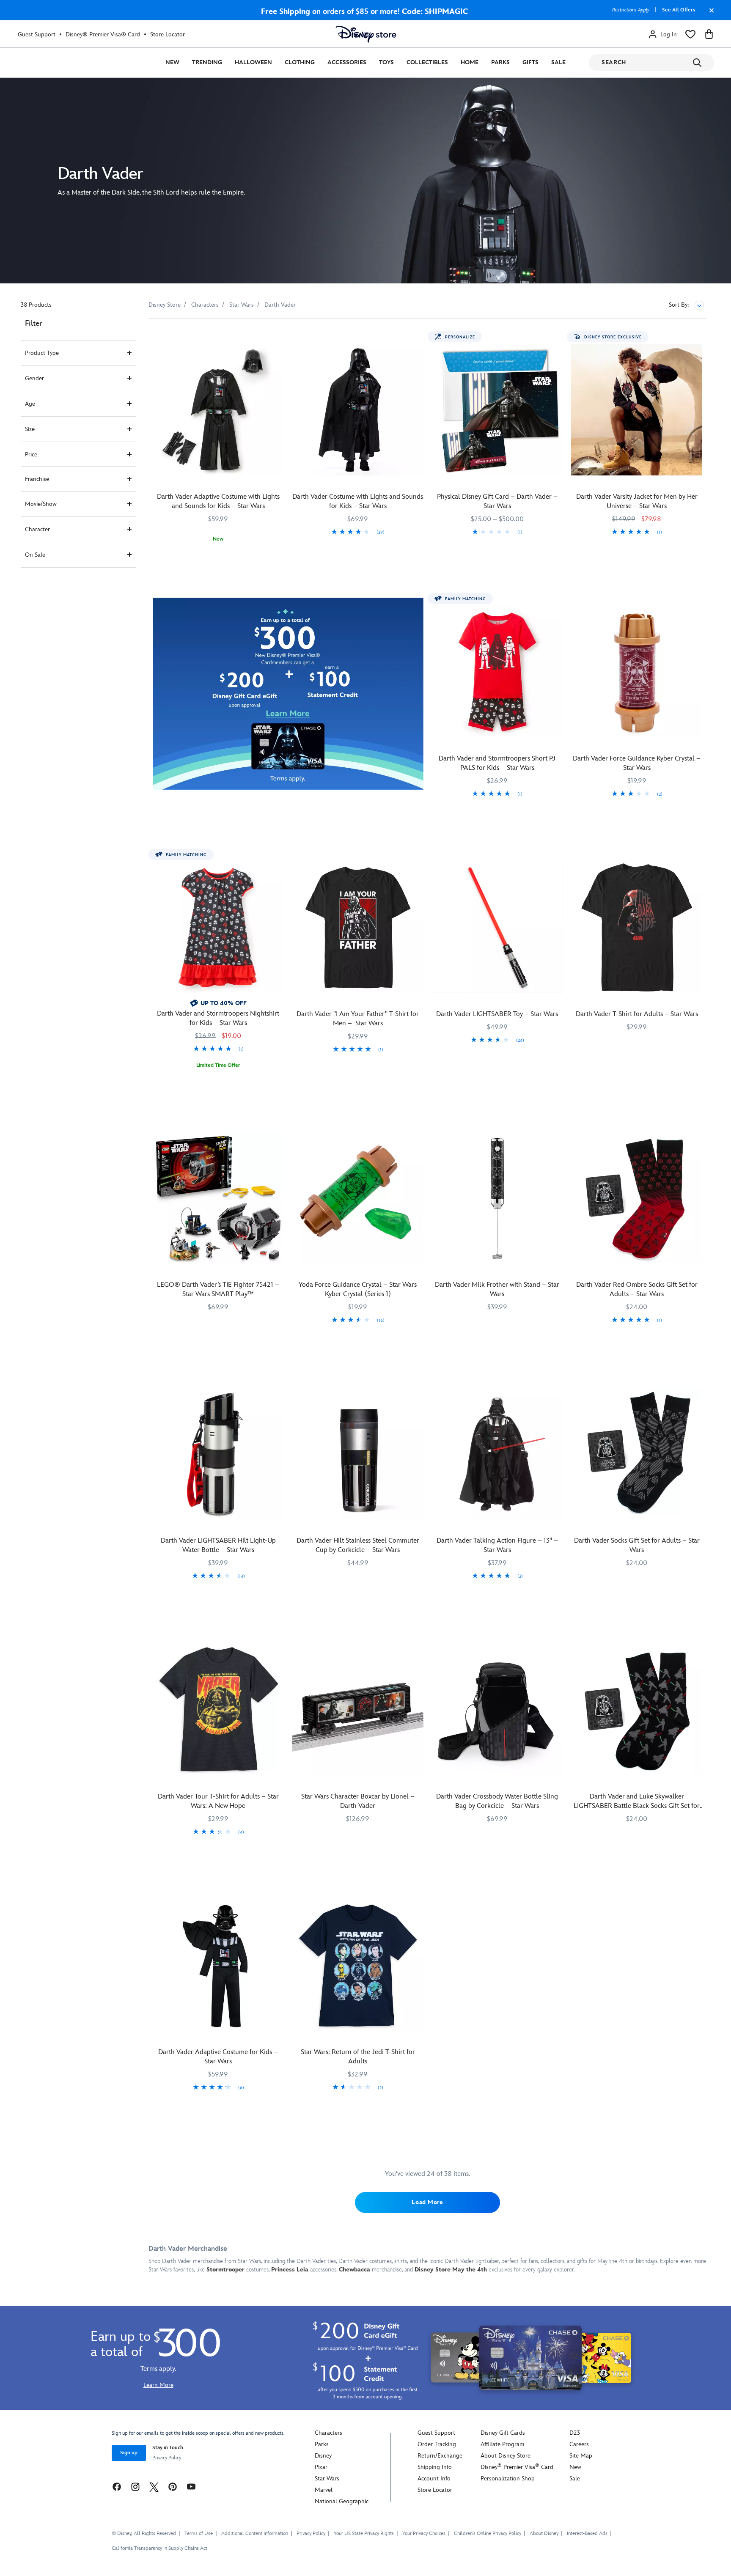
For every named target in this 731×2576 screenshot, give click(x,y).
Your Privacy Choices (424, 2534)
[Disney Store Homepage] (366, 34)
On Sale (35, 555)
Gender (34, 378)
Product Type (42, 353)
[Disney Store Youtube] (191, 2486)
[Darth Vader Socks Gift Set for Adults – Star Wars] (637, 1454)
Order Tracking (437, 2444)
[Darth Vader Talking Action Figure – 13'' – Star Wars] (497, 1454)
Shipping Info (435, 2467)
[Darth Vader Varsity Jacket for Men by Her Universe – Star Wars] (637, 410)
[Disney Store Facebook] (117, 2486)
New (172, 62)
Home (470, 62)
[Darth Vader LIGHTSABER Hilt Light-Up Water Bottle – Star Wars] (218, 1454)
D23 (575, 2433)
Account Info (434, 2479)
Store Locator (168, 34)
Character (37, 529)
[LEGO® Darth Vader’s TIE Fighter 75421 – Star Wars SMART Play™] (218, 1198)
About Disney (544, 2533)
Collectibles (427, 62)
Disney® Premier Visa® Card (103, 34)
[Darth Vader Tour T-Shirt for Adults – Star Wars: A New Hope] (218, 1710)
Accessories (347, 62)
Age (30, 404)
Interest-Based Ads (587, 2533)
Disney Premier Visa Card (517, 2467)
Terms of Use (199, 2533)
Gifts (530, 62)
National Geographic (342, 2501)
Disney (323, 2456)
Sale (558, 62)
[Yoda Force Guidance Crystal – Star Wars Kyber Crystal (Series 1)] (358, 1198)
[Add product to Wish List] (279, 337)
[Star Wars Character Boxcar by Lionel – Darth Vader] (358, 1710)
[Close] (709, 14)
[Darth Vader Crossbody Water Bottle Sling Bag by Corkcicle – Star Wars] (497, 1710)
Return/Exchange (440, 2456)
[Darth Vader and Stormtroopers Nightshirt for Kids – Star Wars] (218, 928)
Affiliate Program (502, 2444)
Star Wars (327, 2479)
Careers (579, 2444)
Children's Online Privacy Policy (488, 2533)
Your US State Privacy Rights (364, 2533)
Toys (386, 62)
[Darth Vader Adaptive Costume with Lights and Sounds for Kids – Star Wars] (218, 410)
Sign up (129, 2453)
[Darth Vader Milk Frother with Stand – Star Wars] (497, 1198)
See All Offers (679, 10)
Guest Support (37, 34)
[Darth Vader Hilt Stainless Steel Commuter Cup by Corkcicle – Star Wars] (358, 1454)
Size (30, 429)
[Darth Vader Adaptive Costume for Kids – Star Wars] (218, 1966)
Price (31, 455)
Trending (207, 62)
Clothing (300, 62)
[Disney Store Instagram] (135, 2486)
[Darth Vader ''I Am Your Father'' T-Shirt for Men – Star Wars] (358, 928)
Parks (500, 62)
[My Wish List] (690, 34)
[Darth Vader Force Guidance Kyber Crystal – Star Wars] (637, 672)
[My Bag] (709, 34)
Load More (427, 2202)
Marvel (324, 2490)
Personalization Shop (508, 2479)
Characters (328, 2433)
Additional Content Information (255, 2533)
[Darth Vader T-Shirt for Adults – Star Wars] (637, 928)
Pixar (321, 2467)
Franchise (37, 479)
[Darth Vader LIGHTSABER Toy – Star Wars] (497, 928)
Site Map (581, 2456)
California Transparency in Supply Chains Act (159, 2548)
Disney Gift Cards (503, 2433)
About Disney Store (506, 2456)
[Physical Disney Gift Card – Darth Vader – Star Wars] (497, 410)
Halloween (253, 62)
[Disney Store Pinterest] (173, 2486)
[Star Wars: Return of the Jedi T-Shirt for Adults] (358, 1966)
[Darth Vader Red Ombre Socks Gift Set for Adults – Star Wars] (637, 1198)
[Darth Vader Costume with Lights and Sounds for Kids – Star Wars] (358, 410)
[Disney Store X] (154, 2486)
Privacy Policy (167, 2458)
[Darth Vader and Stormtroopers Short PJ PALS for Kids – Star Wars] (497, 672)
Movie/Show (41, 504)
